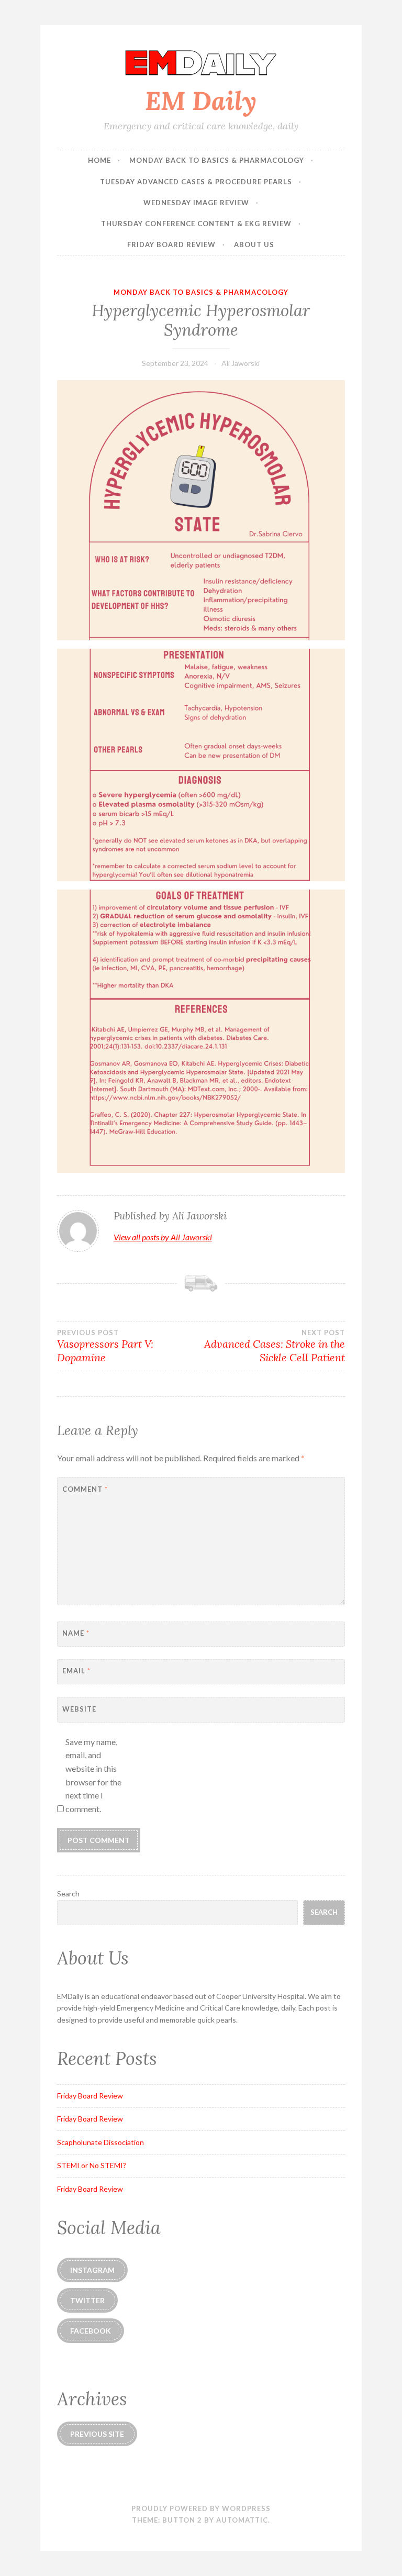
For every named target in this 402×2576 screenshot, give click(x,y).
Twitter (87, 2300)
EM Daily (201, 101)
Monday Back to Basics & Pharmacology (217, 160)
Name (76, 1633)
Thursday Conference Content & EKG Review (196, 224)
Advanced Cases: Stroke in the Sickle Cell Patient (275, 1346)
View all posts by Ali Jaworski (163, 1237)
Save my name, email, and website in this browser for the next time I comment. (93, 1775)
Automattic (242, 2520)
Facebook (91, 2331)
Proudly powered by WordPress (201, 2508)
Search (68, 1894)
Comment (85, 1489)
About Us (254, 245)
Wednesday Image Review (196, 203)
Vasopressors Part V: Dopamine (105, 1346)
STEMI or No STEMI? (92, 2165)
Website (79, 1709)
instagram (92, 2270)
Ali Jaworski (241, 363)
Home (99, 160)
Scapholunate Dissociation (100, 2142)
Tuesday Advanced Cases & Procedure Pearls (196, 182)
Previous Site (97, 2434)
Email (76, 1671)
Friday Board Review (171, 245)
